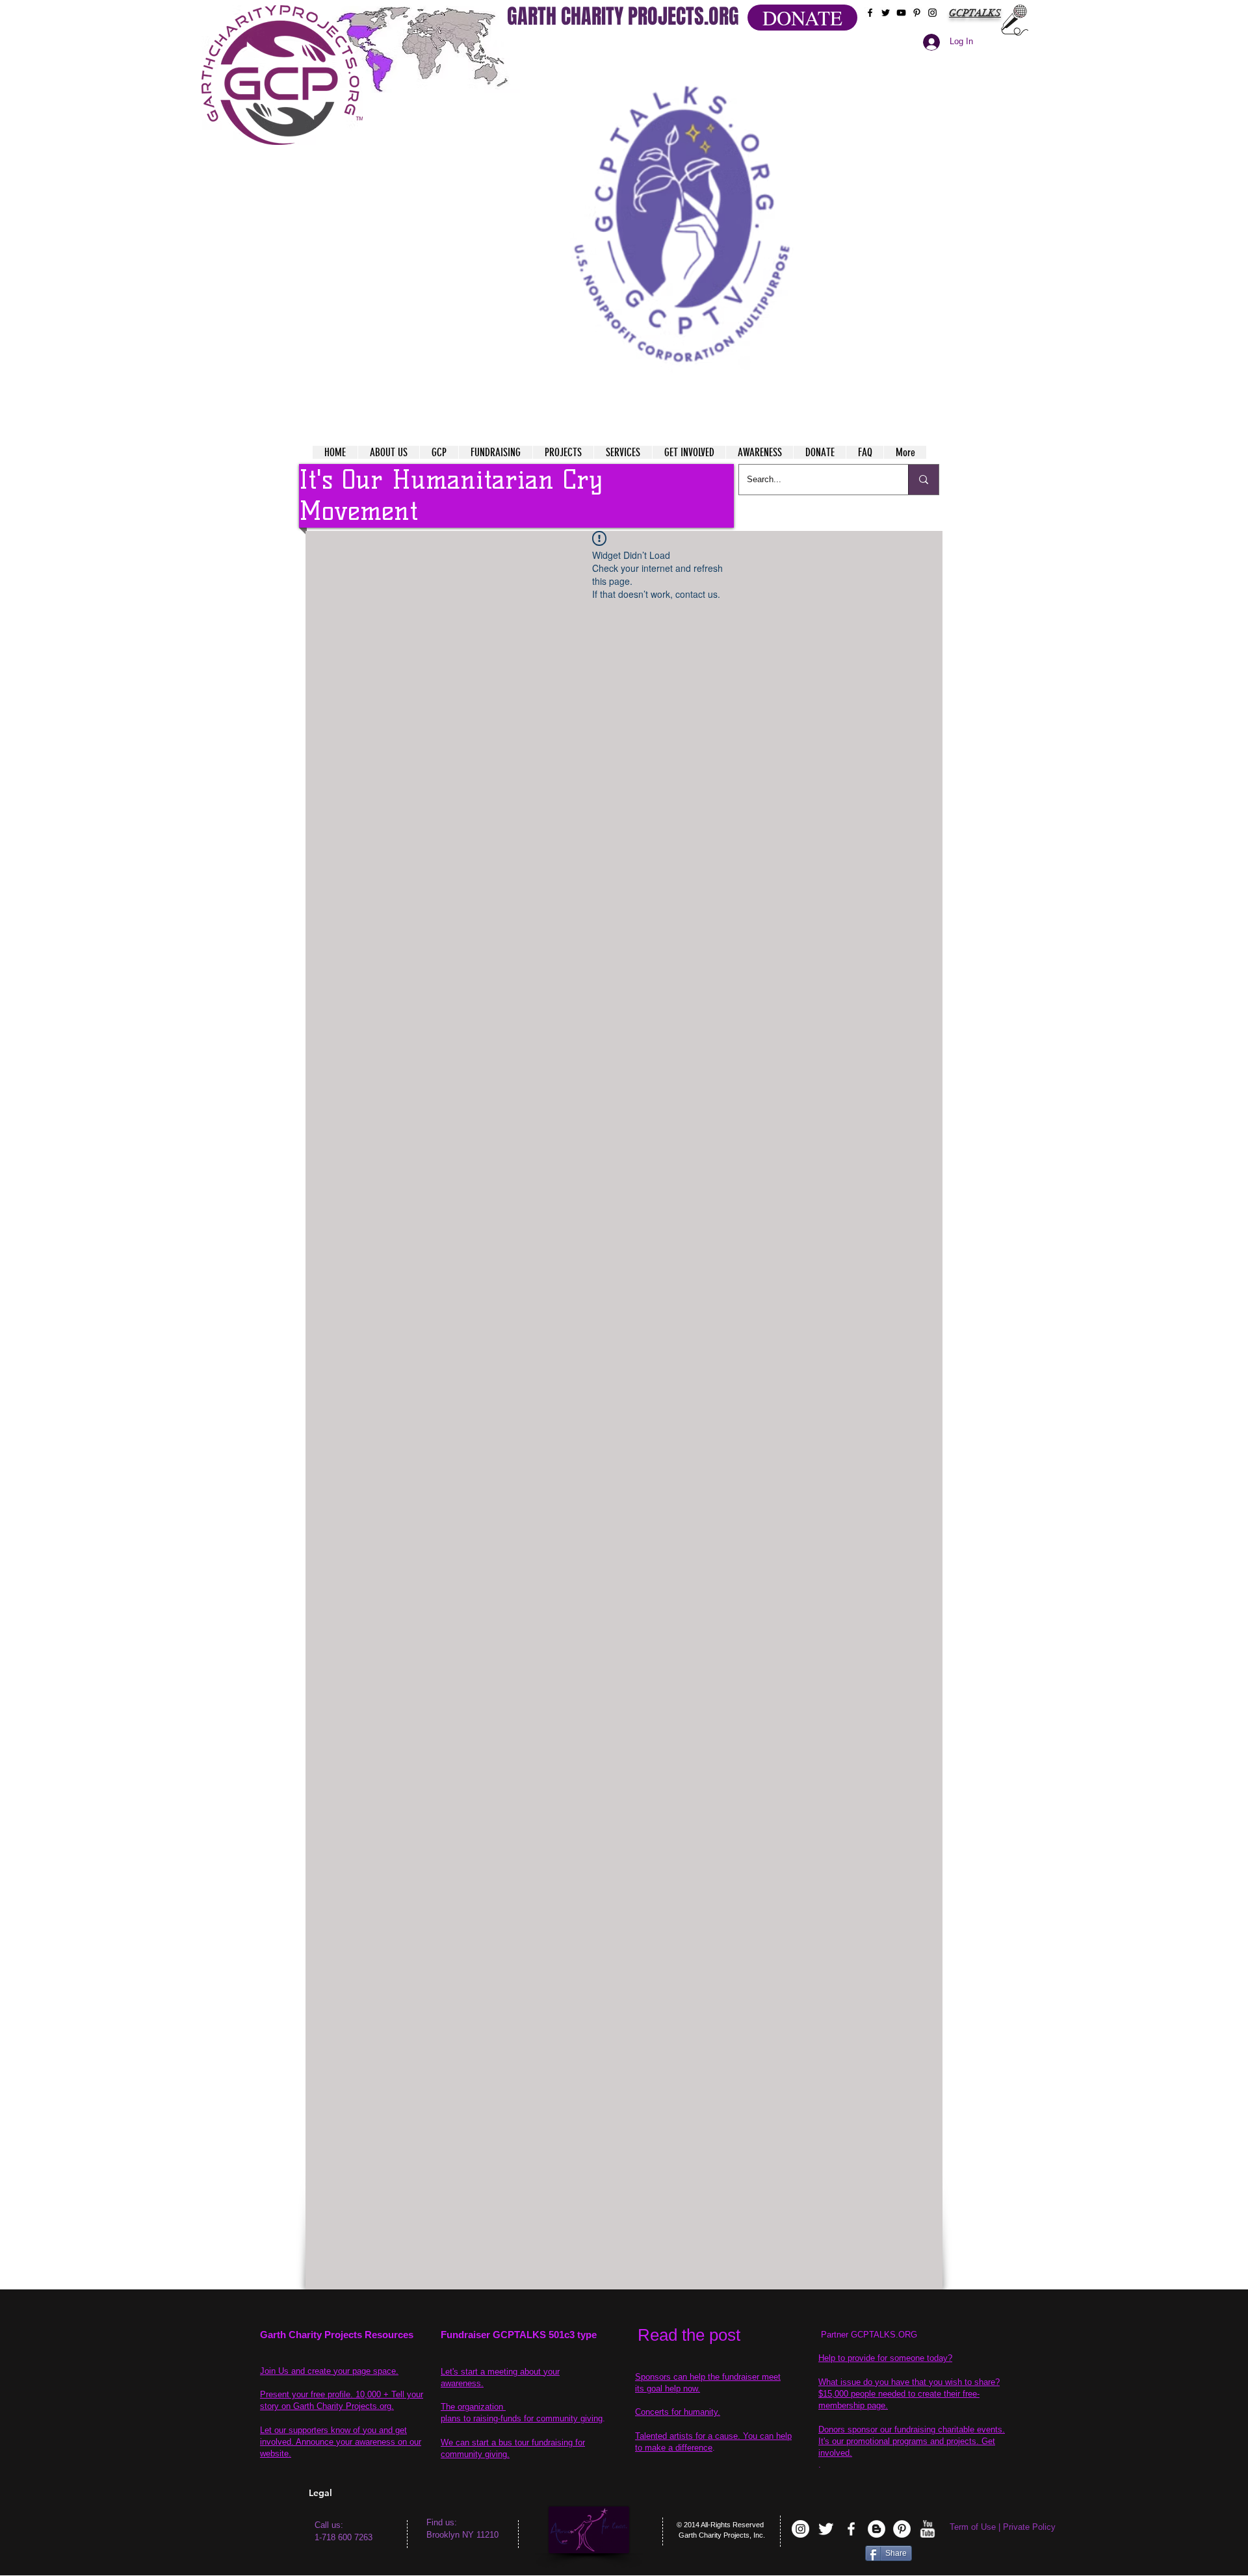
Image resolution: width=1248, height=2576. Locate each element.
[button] (683, 208)
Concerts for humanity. (678, 2412)
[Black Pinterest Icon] (917, 13)
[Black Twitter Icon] (886, 13)
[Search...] (923, 480)
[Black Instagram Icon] (932, 13)
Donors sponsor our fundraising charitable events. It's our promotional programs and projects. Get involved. (912, 2441)
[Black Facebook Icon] (870, 13)
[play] (812, 51)
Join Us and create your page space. (329, 2371)
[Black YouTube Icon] (901, 13)
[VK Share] (825, 2556)
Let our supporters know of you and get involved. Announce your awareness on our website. (341, 2442)
